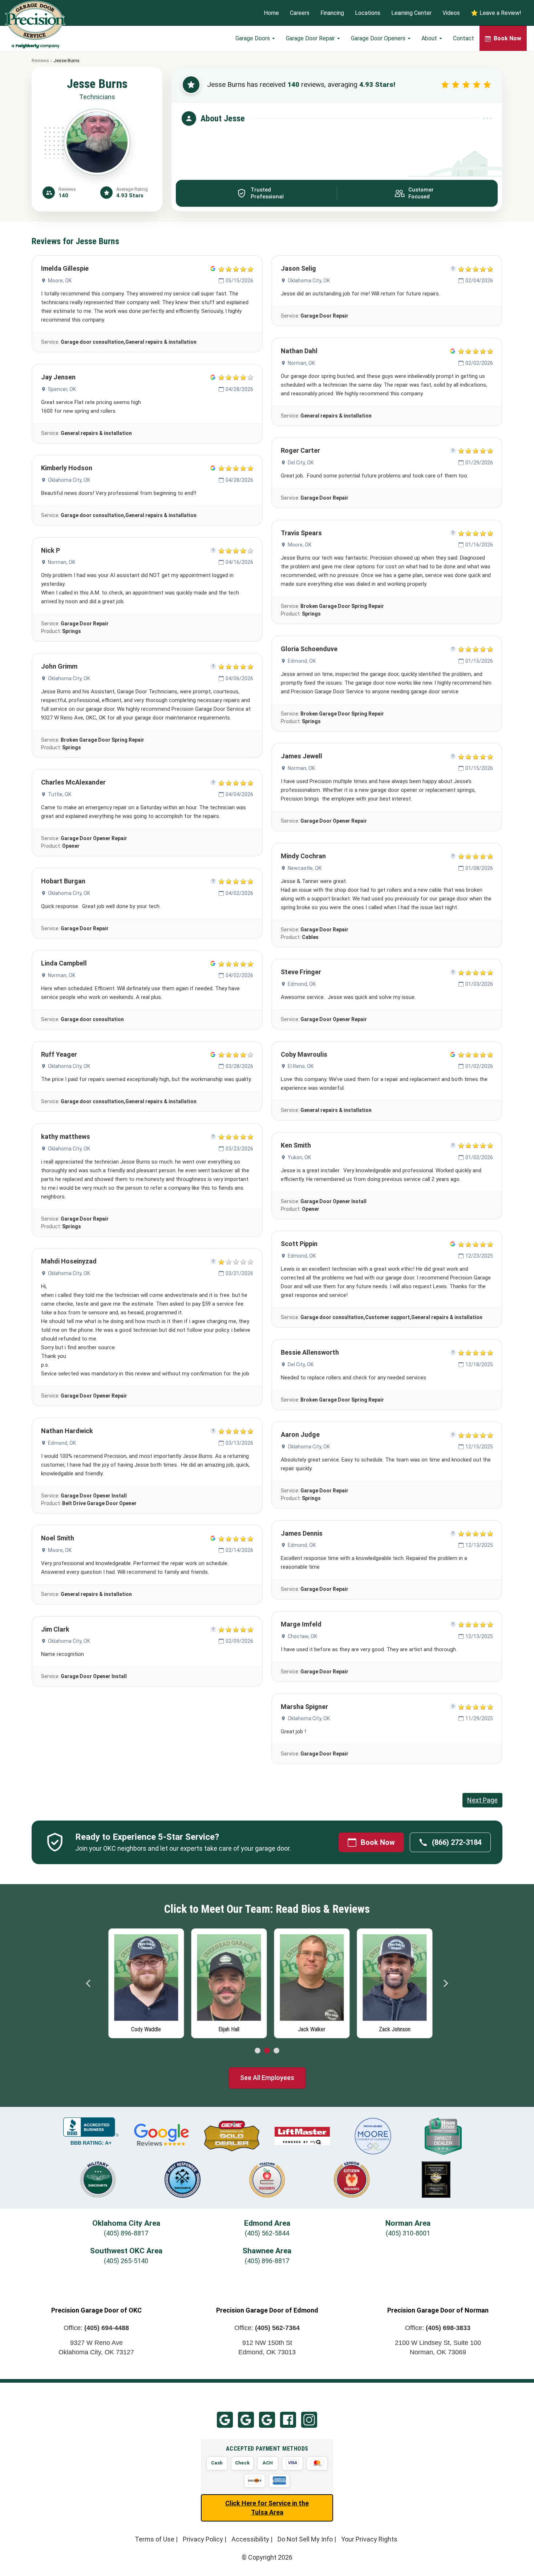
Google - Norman (267, 2420)
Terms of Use (155, 2539)
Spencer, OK (62, 389)
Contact (464, 38)
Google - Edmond (246, 2420)
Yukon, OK (299, 1157)
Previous (89, 1983)
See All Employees (267, 2078)
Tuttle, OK (60, 794)
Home (271, 13)
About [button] (430, 38)
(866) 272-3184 (457, 1842)
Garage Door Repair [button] (311, 38)
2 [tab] (267, 2051)
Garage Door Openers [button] (379, 38)
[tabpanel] (143, 1982)
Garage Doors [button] (253, 38)
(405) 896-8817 (126, 2233)
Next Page (482, 1800)
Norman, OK (62, 562)
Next (445, 1983)
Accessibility (250, 2539)
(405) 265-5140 (126, 2261)
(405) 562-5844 (267, 2233)
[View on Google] (213, 269)
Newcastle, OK (305, 868)
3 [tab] (276, 2051)
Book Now (378, 1842)
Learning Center (411, 13)
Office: (96, 2328)
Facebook (288, 2420)
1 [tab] (258, 2051)
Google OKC (225, 2420)
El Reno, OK (301, 1066)
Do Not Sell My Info (305, 2539)
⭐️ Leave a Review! (496, 13)
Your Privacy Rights (369, 2539)
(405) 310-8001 (408, 2233)
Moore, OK (60, 281)
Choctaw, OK (302, 1636)
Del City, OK (301, 463)
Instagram (309, 2420)
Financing (332, 13)
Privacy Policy (203, 2539)
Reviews (40, 61)
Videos (451, 13)
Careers (300, 13)
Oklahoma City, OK (69, 480)
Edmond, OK (62, 1443)
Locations (368, 13)
